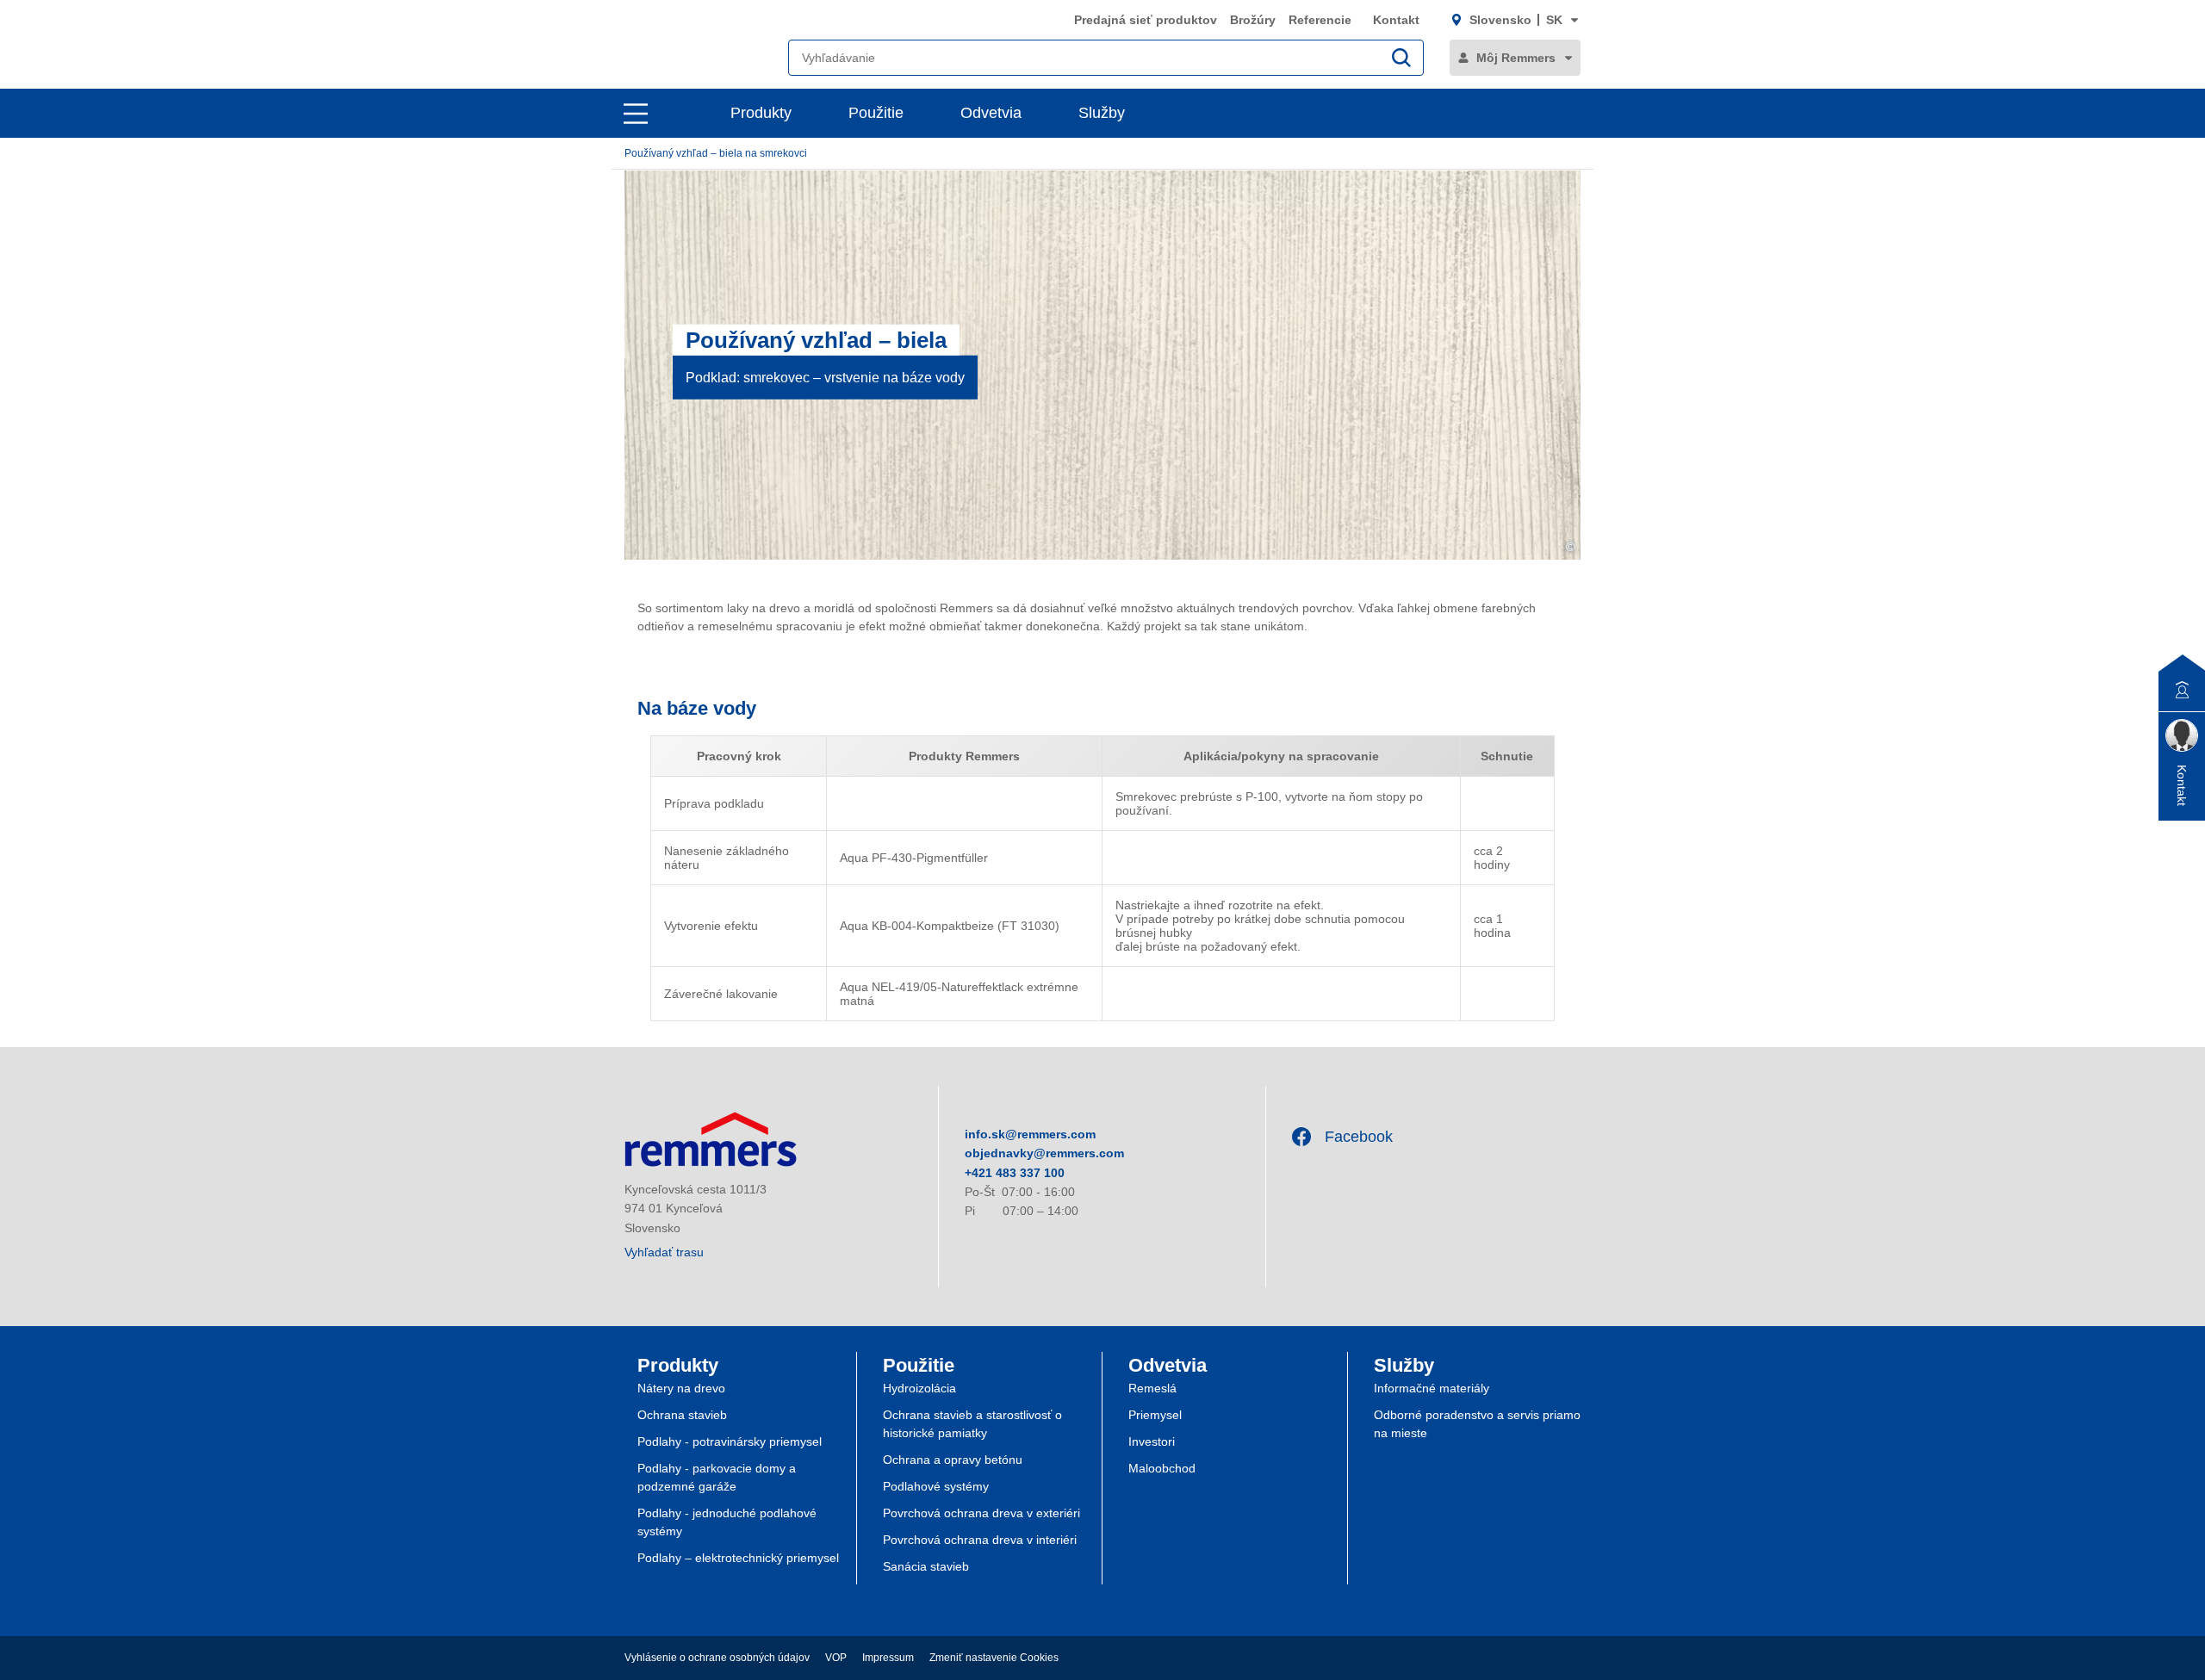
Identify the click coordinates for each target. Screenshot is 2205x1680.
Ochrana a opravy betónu (953, 1460)
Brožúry (1253, 20)
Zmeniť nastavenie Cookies (994, 1658)
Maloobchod (1162, 1468)
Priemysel (1155, 1415)
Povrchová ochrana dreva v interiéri (980, 1540)
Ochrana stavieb (682, 1415)
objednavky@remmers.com (1044, 1153)
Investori (1152, 1441)
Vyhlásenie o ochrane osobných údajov (717, 1658)
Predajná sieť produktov (1146, 20)
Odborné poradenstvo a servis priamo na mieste (1477, 1424)
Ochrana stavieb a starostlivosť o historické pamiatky (972, 1424)
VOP (836, 1658)
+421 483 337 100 (1015, 1173)
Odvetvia (991, 113)
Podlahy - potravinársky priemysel (730, 1441)
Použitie (876, 113)
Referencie (1322, 20)
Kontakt (1396, 20)
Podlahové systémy (936, 1486)
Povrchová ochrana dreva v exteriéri (981, 1513)
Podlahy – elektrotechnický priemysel (738, 1558)
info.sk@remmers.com (1030, 1134)
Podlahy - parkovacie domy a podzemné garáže (717, 1477)
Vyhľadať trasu (664, 1252)
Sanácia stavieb (926, 1566)
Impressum (888, 1658)
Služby (1102, 113)
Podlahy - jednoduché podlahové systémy (727, 1522)
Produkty (761, 113)
